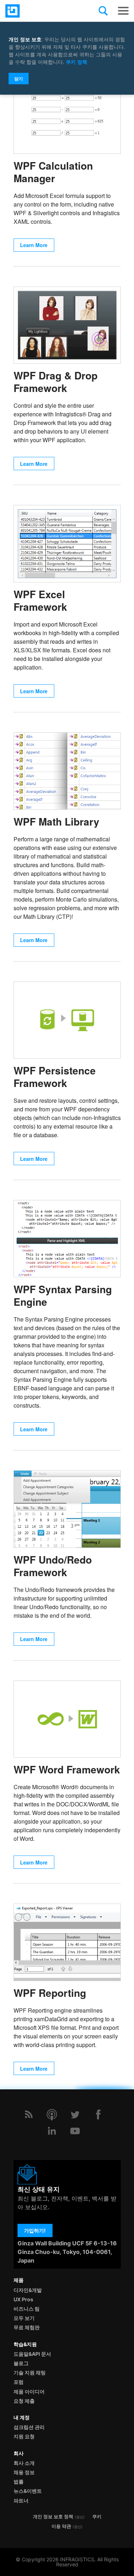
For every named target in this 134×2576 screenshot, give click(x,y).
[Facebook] (98, 2114)
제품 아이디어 (29, 2391)
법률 (19, 2482)
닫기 (19, 79)
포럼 (19, 2382)
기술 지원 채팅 (30, 2372)
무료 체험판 (27, 2327)
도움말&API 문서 (32, 2354)
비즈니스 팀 (27, 2309)
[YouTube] (75, 2131)
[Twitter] (75, 2114)
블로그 (21, 2363)
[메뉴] (123, 11)
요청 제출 (24, 2401)
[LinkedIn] (52, 2131)
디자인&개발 (28, 2290)
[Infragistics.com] (41, 11)
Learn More (34, 245)
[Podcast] (52, 2114)
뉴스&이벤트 (28, 2491)
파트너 (21, 2501)
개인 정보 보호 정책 (53, 2517)
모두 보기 (24, 2318)
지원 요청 (24, 2436)
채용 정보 (24, 2472)
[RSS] (29, 2114)
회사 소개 (24, 2463)
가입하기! (35, 2230)
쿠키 (97, 2517)
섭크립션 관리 (29, 2427)
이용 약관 (61, 2526)
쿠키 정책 (76, 62)
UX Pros (23, 2299)
